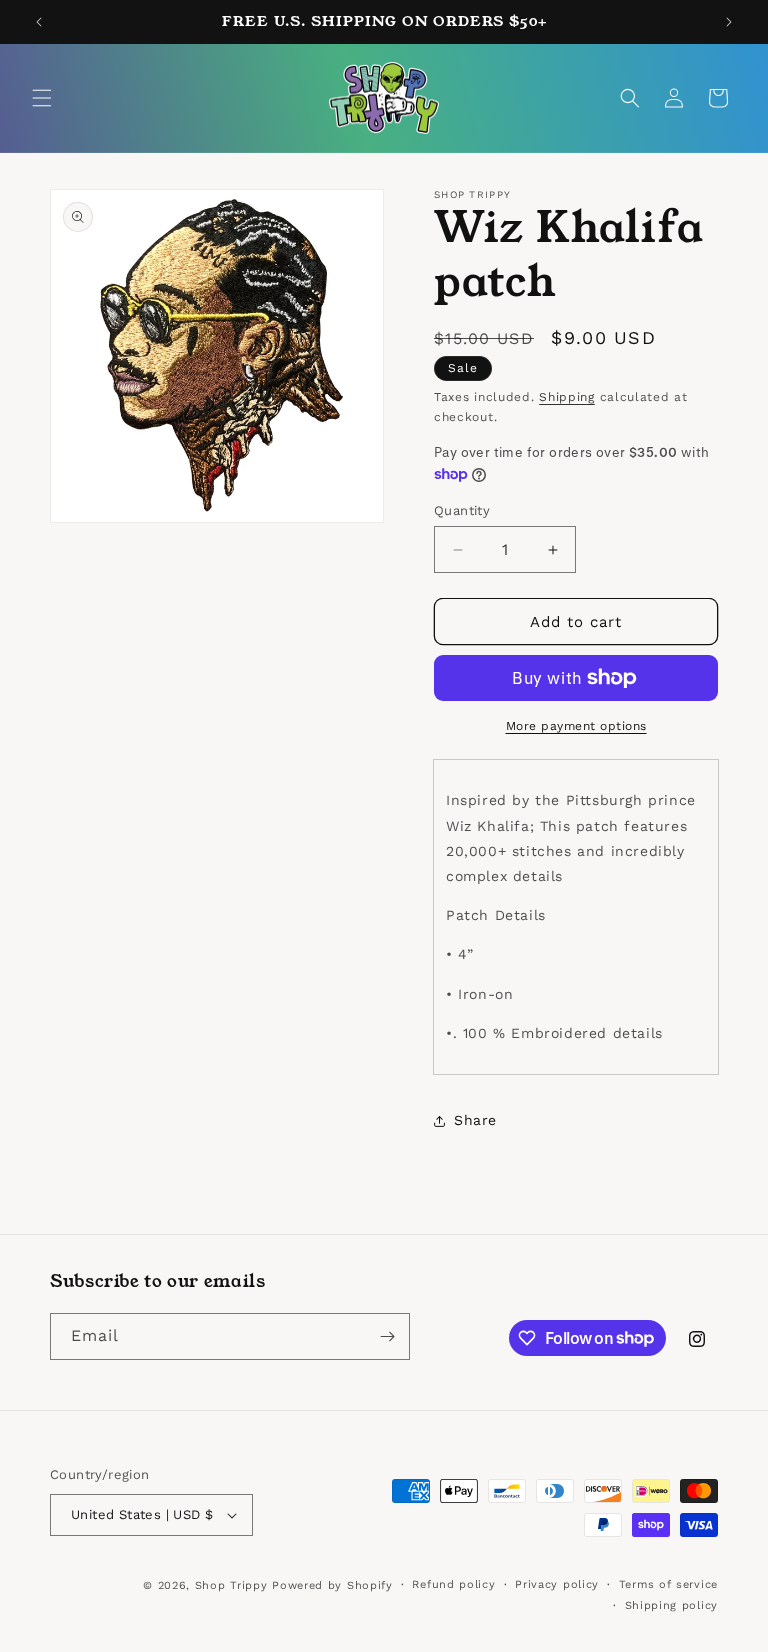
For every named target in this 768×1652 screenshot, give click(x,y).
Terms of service (668, 1584)
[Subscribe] (387, 1336)
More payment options (576, 726)
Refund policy (453, 1584)
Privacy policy (557, 1584)
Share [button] (475, 1120)
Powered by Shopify (332, 1585)
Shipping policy (672, 1605)
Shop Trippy (231, 1585)
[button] (42, 98)
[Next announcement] (729, 22)
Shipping (567, 397)
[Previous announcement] (39, 22)
